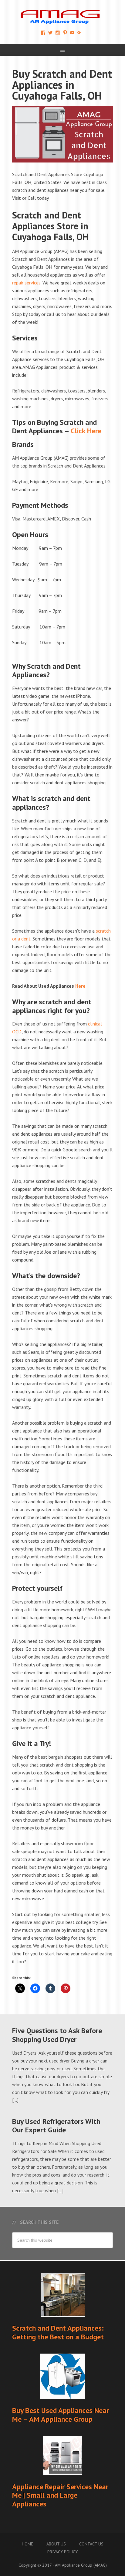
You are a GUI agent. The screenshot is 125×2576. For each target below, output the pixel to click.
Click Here (86, 431)
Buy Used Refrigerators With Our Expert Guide (56, 2126)
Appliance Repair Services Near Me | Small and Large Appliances (60, 2495)
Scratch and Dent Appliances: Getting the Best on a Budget (58, 2332)
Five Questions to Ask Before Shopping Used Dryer (57, 2035)
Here (80, 986)
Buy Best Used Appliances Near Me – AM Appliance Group (61, 2415)
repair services (26, 283)
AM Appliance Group (62, 15)
